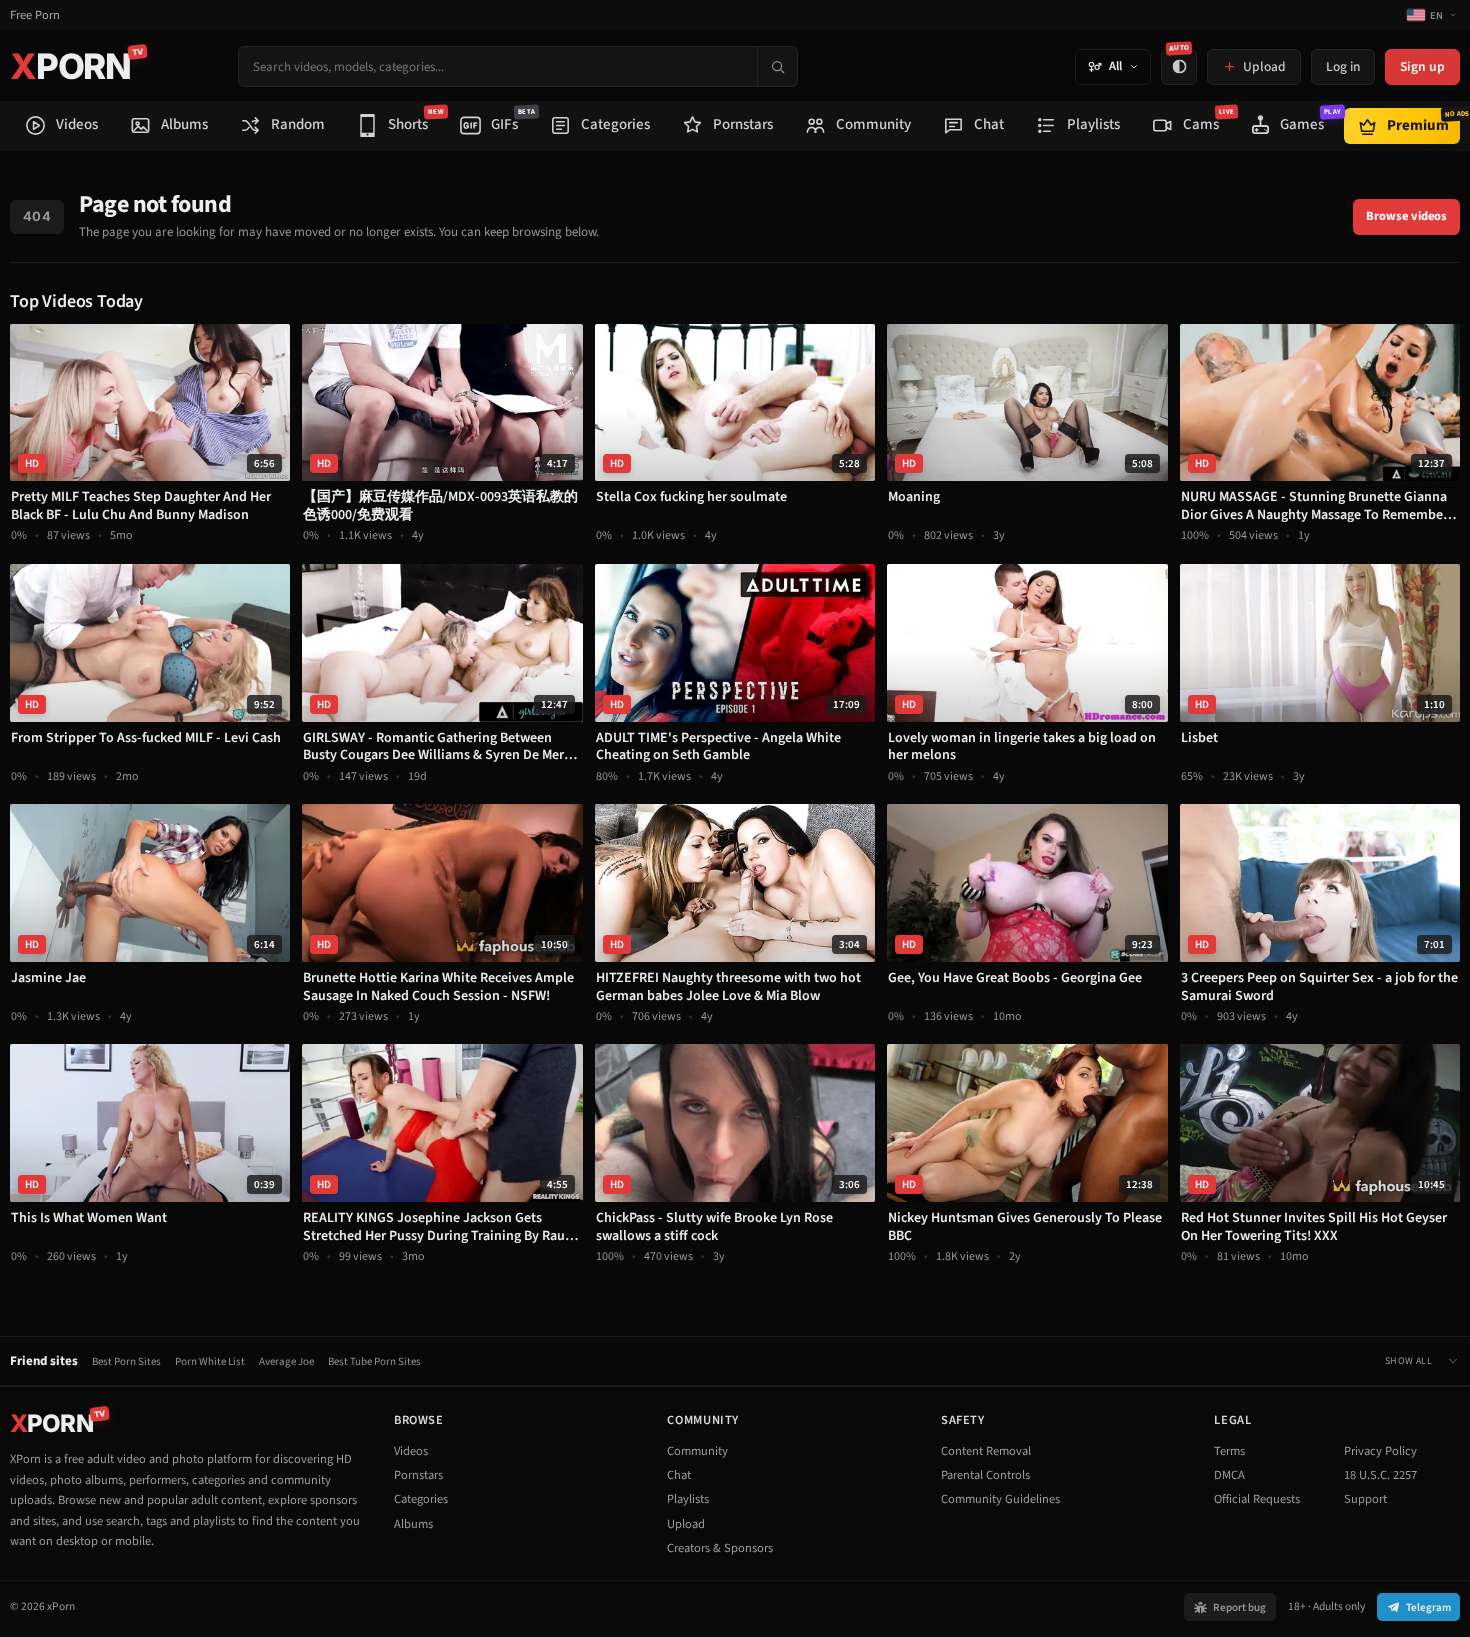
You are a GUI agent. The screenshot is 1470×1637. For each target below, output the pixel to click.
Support (1365, 1499)
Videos (411, 1451)
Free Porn (35, 15)
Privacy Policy (1380, 1451)
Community (697, 1451)
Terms (1229, 1451)
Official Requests (1257, 1499)
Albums (413, 1524)
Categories (421, 1499)
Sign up (1422, 66)
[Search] (777, 66)
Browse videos (1406, 216)
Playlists (688, 1499)
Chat (679, 1475)
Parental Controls (985, 1475)
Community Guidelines (1000, 1499)
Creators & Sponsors (720, 1548)
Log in (1343, 66)
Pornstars (418, 1475)
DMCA (1229, 1475)
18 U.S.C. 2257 (1380, 1475)
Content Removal (986, 1451)
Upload (686, 1524)
